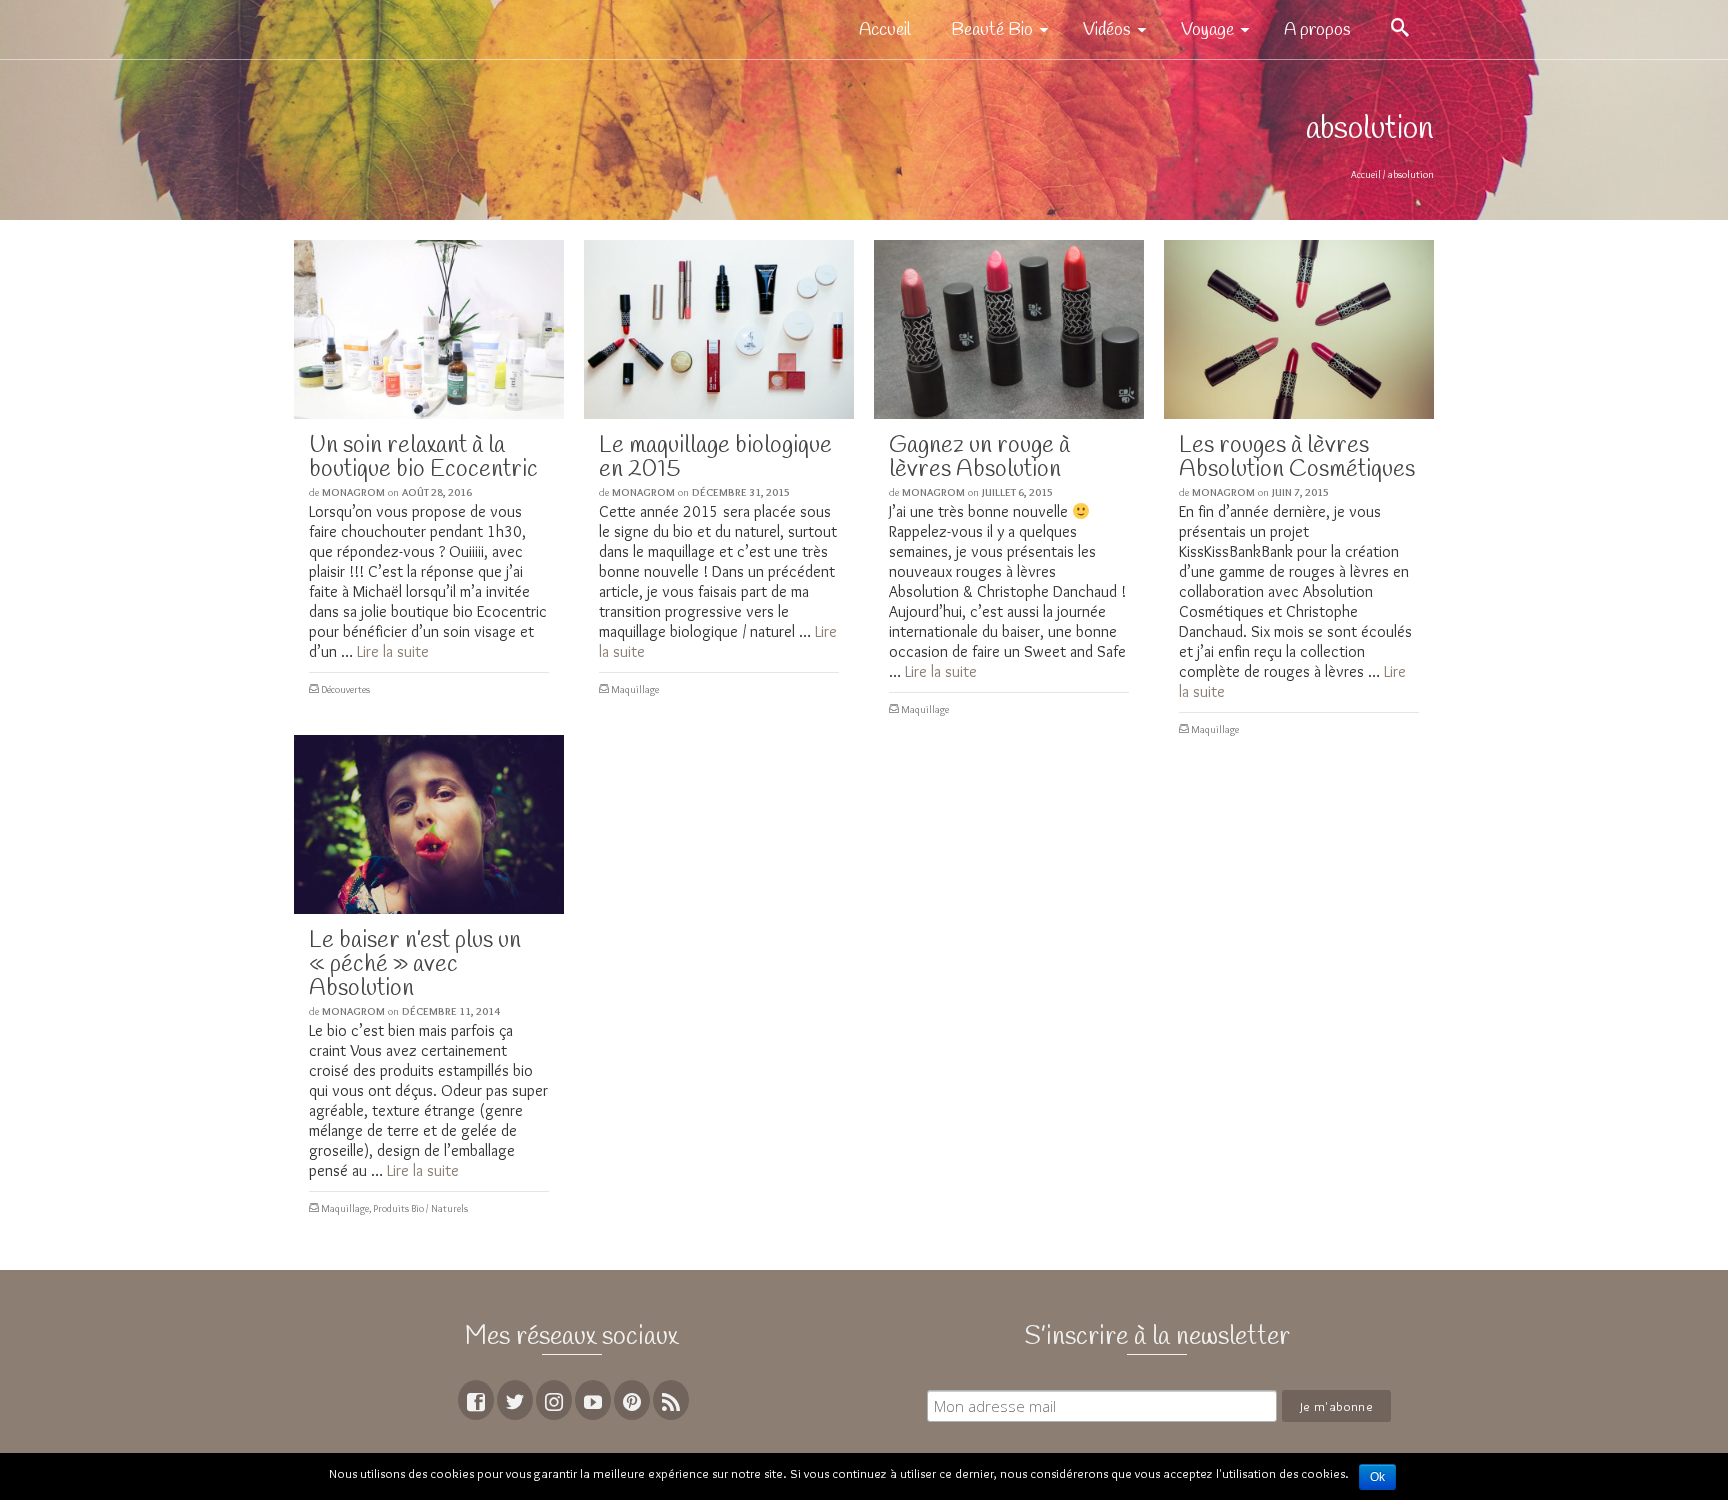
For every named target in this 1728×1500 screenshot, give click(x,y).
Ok (1377, 1477)
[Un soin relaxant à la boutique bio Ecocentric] (429, 329)
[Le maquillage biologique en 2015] (719, 329)
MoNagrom (353, 492)
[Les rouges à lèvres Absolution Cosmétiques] (1299, 329)
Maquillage (635, 689)
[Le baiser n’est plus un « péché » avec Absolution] (429, 824)
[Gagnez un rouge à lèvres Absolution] (1009, 329)
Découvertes (345, 689)
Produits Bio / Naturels (420, 1208)
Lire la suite (393, 651)
